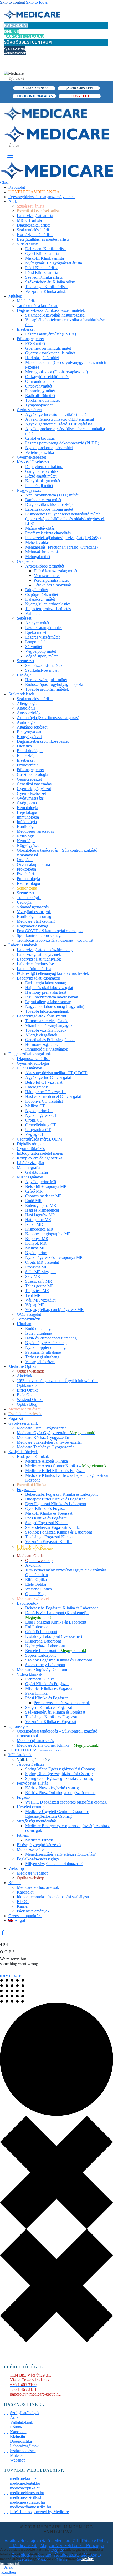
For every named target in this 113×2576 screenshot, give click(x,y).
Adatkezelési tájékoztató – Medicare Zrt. (42, 2541)
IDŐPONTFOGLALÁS (35, 96)
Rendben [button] (9, 2572)
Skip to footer (37, 2)
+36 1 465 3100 (37, 88)
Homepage (11, 1976)
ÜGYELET (81, 96)
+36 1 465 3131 (81, 88)
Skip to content (12, 2)
